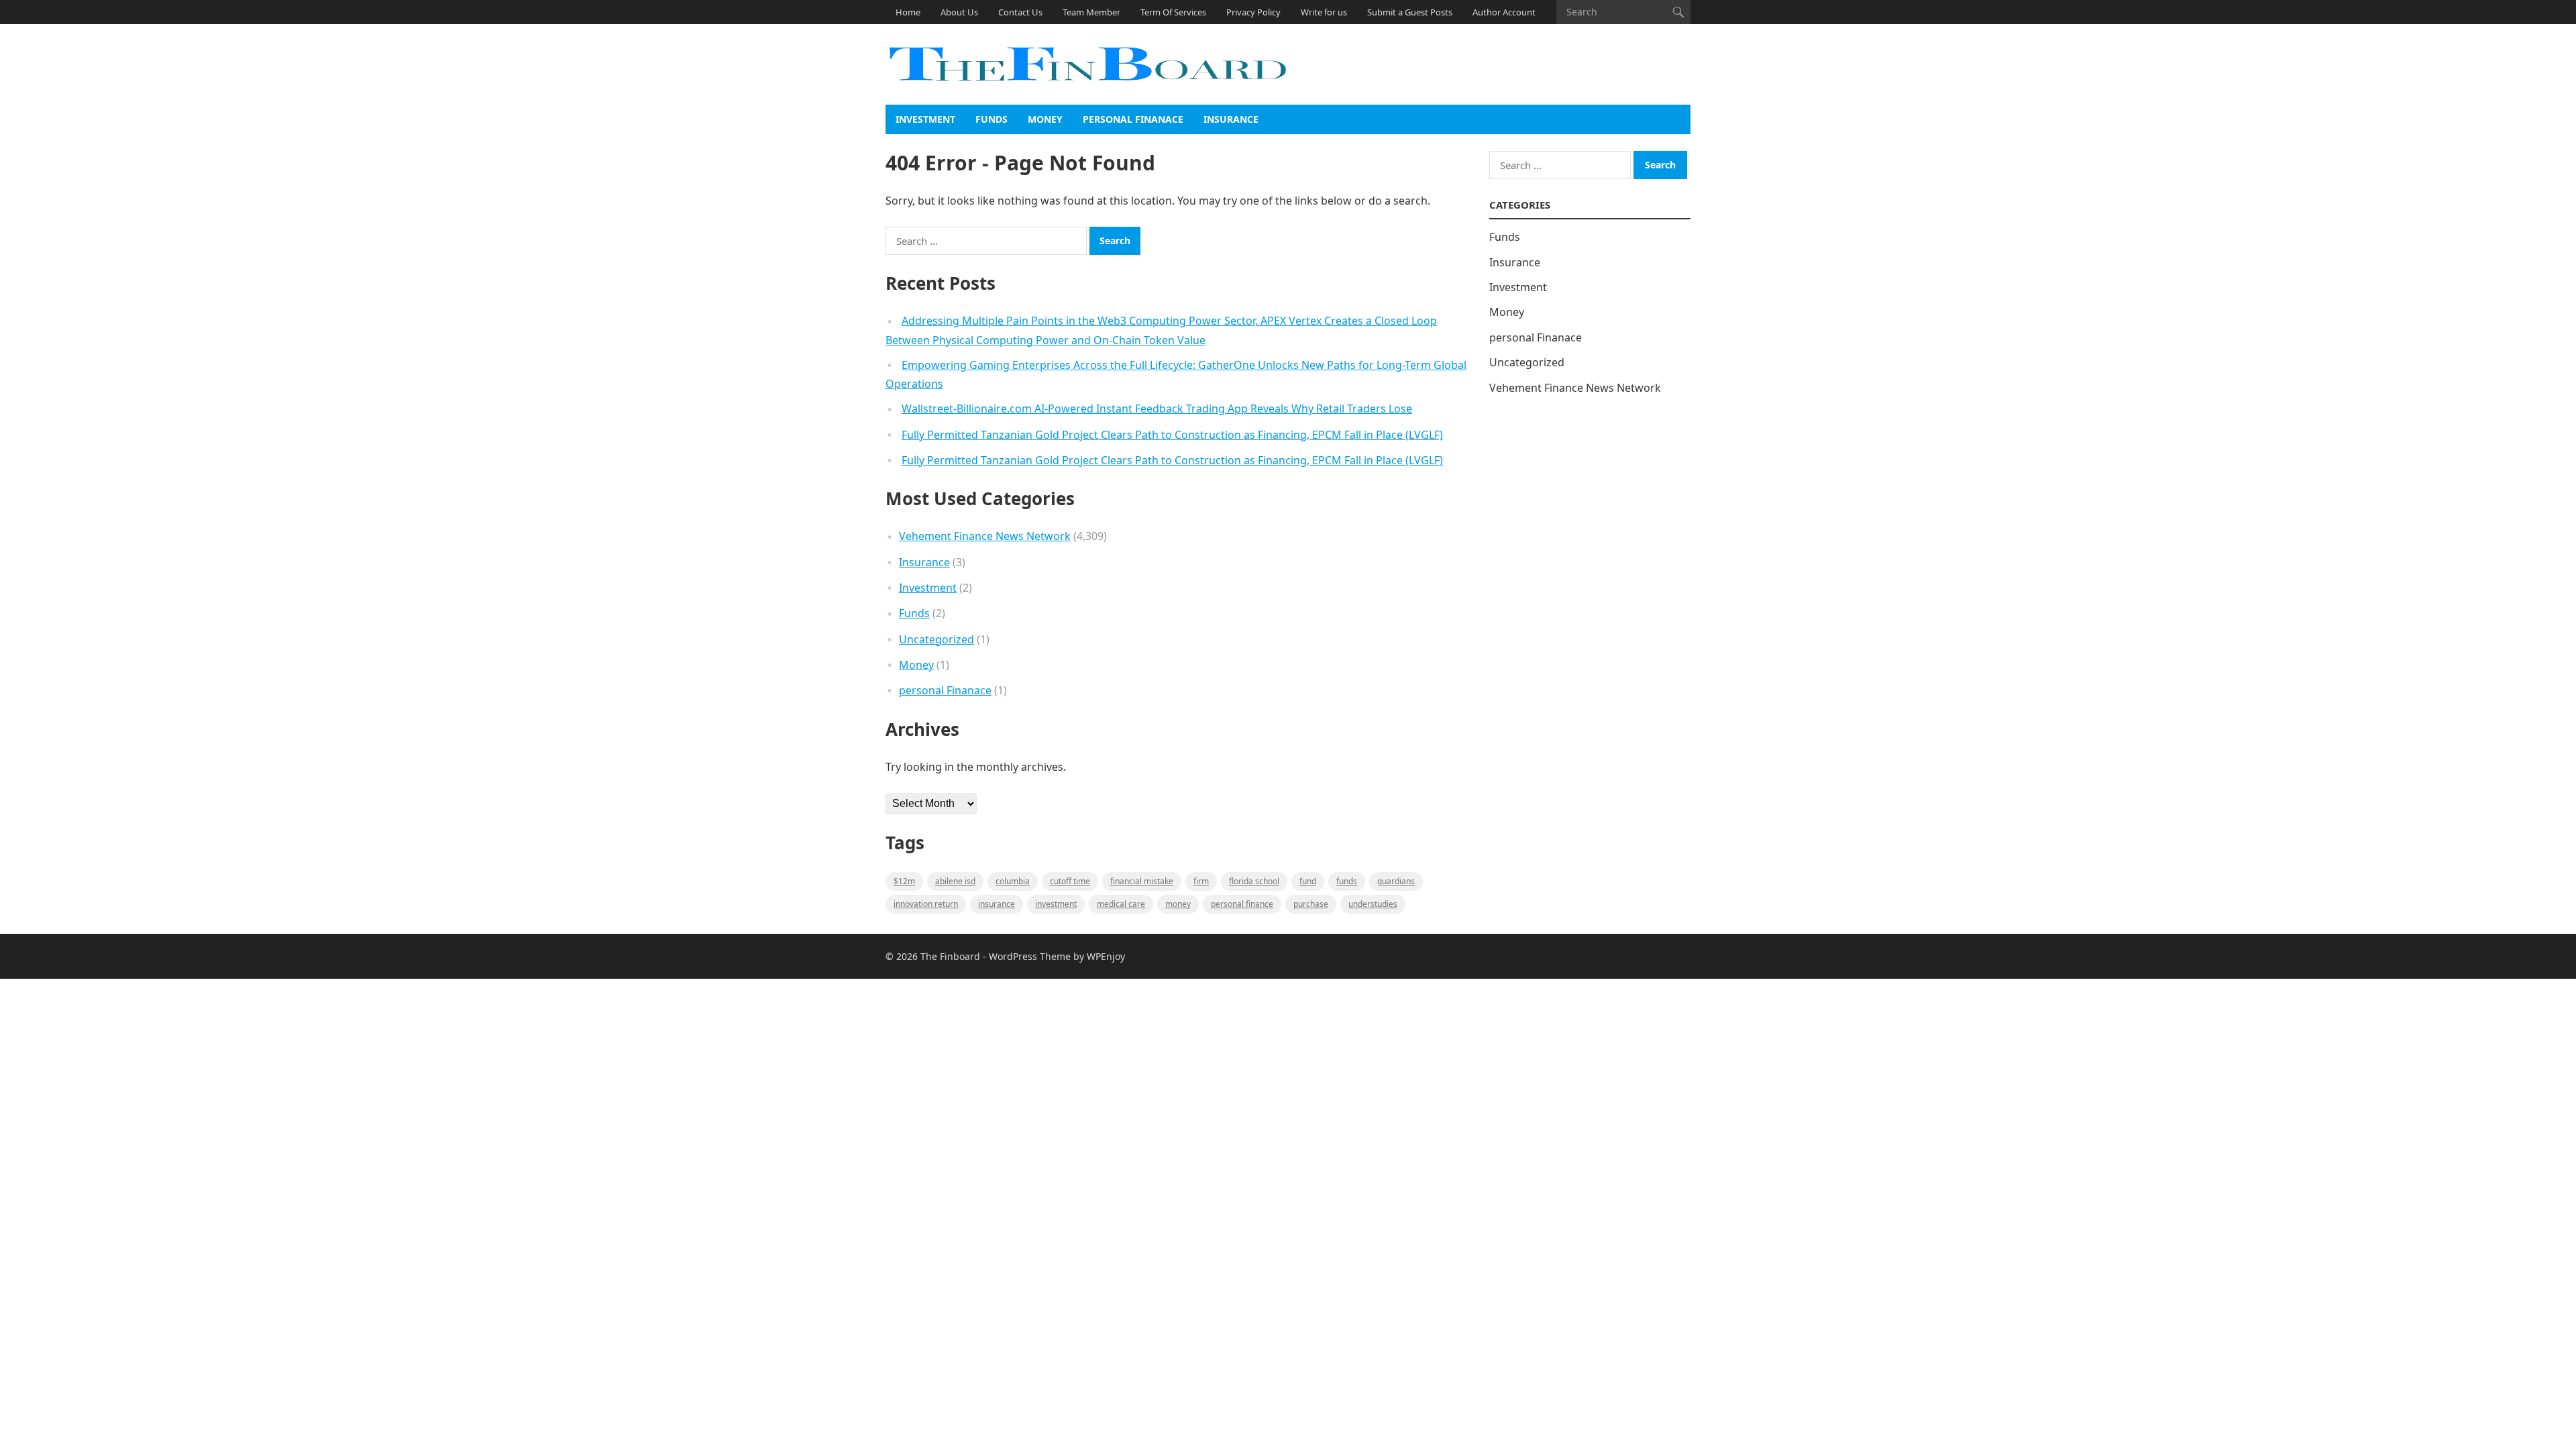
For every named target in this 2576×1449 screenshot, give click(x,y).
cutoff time (1070, 881)
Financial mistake (1142, 881)
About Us (959, 12)
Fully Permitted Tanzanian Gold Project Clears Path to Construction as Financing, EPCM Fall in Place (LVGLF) (1172, 435)
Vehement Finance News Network (985, 536)
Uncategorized (936, 639)
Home (908, 12)
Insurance (1231, 119)
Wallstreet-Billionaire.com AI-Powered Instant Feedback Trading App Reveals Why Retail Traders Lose (1157, 409)
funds (1347, 881)
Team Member (1091, 12)
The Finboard (950, 956)
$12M (904, 881)
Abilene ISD (955, 881)
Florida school (1254, 881)
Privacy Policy (1253, 12)
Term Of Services (1173, 12)
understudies (1373, 904)
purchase (1311, 904)
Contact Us (1020, 12)
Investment (925, 119)
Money (1045, 119)
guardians (1396, 881)
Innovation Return (926, 904)
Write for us (1324, 12)
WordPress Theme (1030, 956)
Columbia (1013, 881)
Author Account (1504, 12)
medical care (1121, 904)
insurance (997, 904)
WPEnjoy (1106, 956)
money (1178, 904)
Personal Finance (1242, 904)
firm (1201, 881)
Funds (991, 119)
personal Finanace (1133, 119)
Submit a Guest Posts (1410, 12)
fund (1308, 881)
